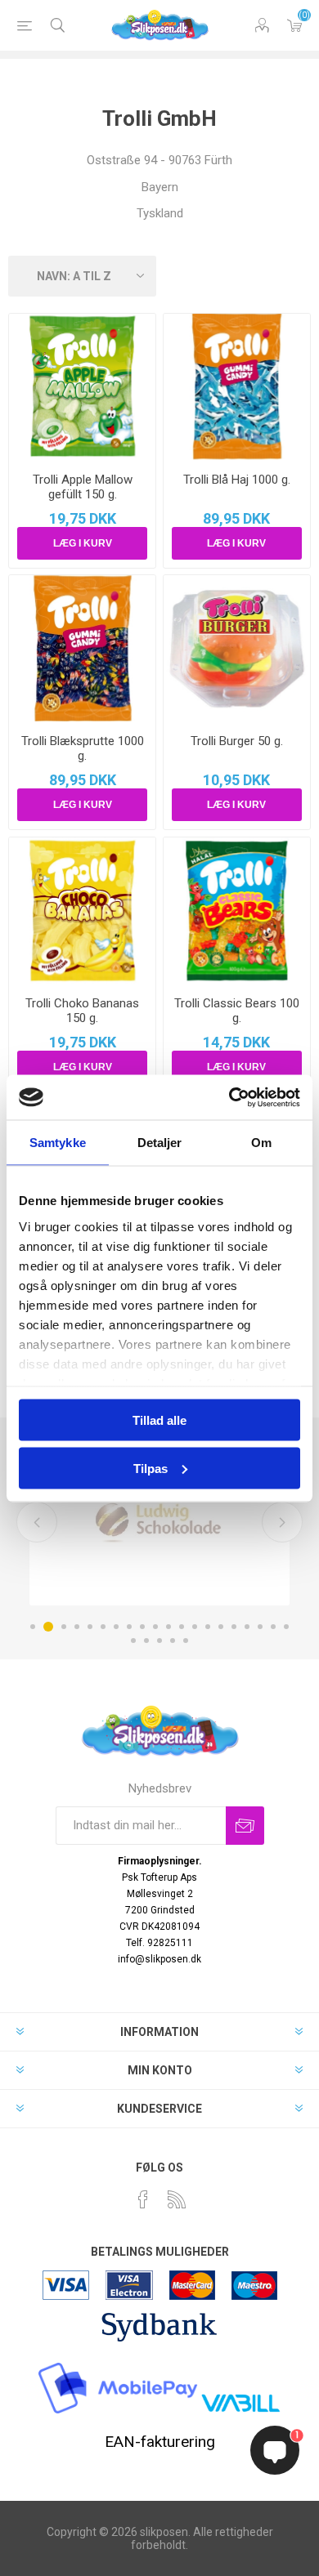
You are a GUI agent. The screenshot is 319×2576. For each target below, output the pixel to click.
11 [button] (168, 1627)
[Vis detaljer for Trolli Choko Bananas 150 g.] (82, 911)
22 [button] (146, 1641)
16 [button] (234, 1627)
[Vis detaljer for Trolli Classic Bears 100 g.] (237, 911)
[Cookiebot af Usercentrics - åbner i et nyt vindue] (229, 1097)
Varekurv (294, 25)
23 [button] (159, 1641)
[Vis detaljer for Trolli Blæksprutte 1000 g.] (82, 648)
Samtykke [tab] (58, 1143)
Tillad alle (159, 1420)
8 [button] (129, 1627)
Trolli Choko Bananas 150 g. (82, 1011)
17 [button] (247, 1627)
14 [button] (208, 1627)
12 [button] (182, 1627)
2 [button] (48, 1627)
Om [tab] (261, 1143)
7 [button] (116, 1627)
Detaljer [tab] (160, 1143)
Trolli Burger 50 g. (237, 741)
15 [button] (221, 1627)
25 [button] (186, 1641)
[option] (159, 1520)
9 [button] (142, 1627)
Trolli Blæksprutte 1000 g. (83, 748)
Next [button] (282, 1522)
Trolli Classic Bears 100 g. (237, 1011)
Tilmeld (245, 1826)
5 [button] (90, 1627)
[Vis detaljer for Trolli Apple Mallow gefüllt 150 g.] (82, 387)
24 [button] (173, 1641)
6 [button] (103, 1627)
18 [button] (260, 1627)
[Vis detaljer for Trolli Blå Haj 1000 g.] (237, 387)
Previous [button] (37, 1522)
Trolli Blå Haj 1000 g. (237, 480)
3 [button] (64, 1627)
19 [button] (273, 1627)
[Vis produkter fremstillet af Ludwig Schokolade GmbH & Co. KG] (159, 1520)
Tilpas (151, 1468)
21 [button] (133, 1641)
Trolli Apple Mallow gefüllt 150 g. (83, 487)
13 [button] (195, 1627)
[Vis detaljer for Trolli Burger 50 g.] (237, 648)
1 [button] (33, 1627)
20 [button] (286, 1627)
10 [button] (155, 1627)
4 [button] (77, 1627)
